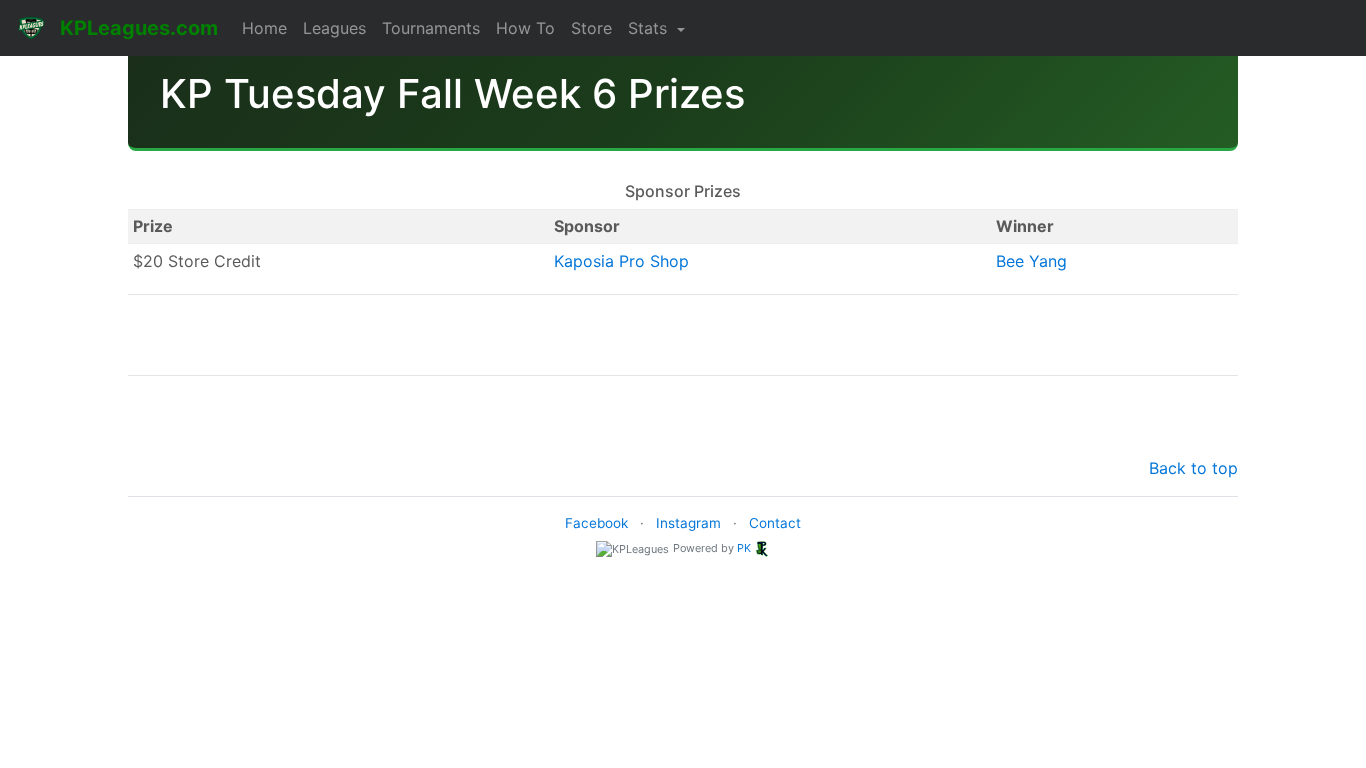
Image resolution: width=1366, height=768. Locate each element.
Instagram (688, 523)
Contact (775, 523)
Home (264, 28)
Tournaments (431, 28)
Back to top (1193, 468)
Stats (650, 28)
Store (591, 28)
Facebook (596, 523)
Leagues (334, 28)
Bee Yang (1031, 261)
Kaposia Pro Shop (621, 261)
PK (744, 548)
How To (525, 28)
